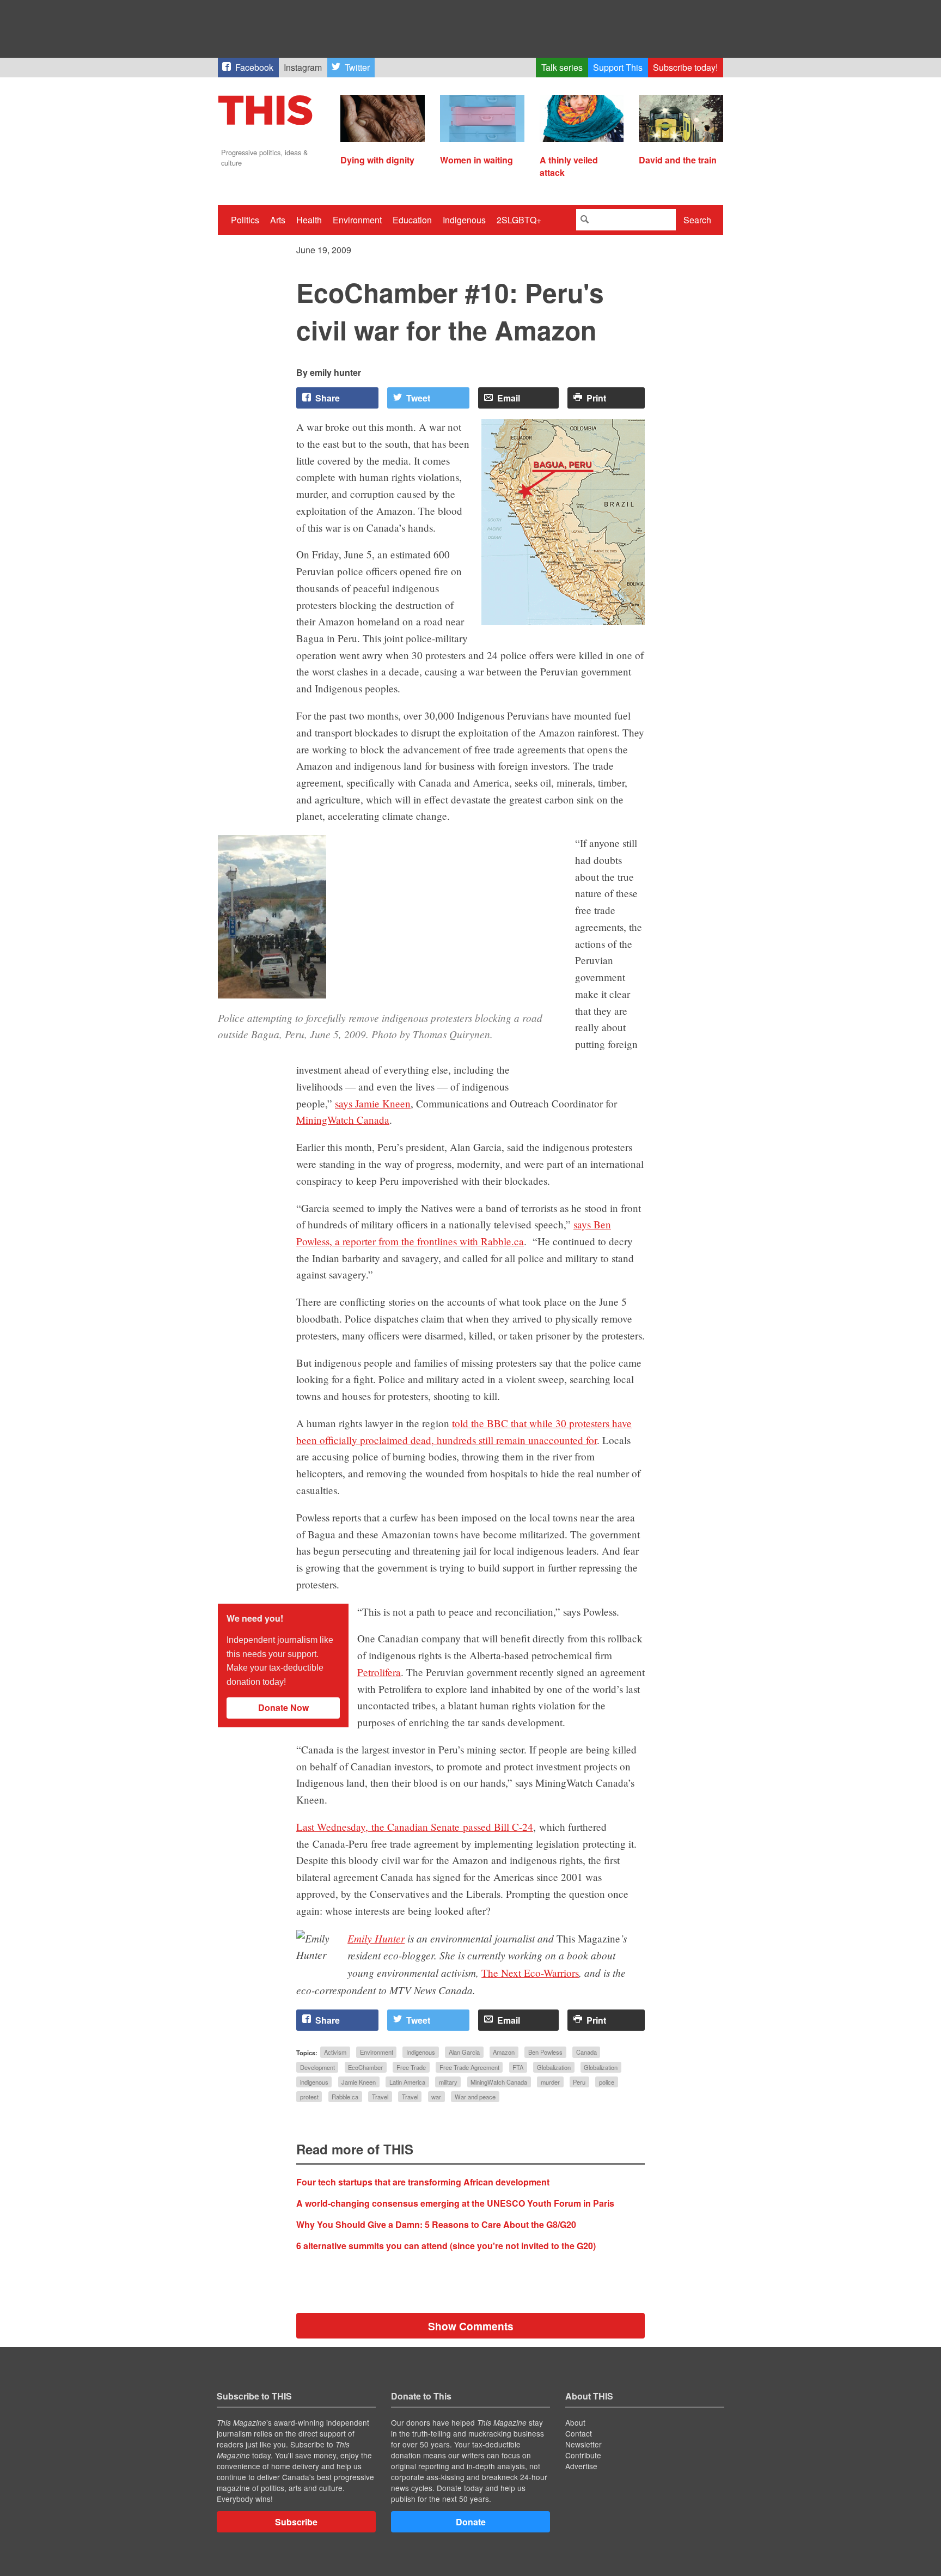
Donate (471, 2522)
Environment (357, 220)
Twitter (357, 67)
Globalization (554, 2067)
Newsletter (583, 2444)
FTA (518, 2067)
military (448, 2082)
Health (309, 220)
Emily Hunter (376, 1938)
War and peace (475, 2097)
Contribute (583, 2455)
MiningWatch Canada (343, 1120)
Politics (245, 220)
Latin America (407, 2082)
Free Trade (411, 2067)
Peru (579, 2082)
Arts (278, 220)
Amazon (504, 2053)
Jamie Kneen (359, 2082)
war (436, 2097)
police (607, 2082)
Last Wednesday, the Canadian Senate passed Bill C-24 (415, 1827)
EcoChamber (365, 2067)
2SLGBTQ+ (519, 220)
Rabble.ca (345, 2097)
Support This (618, 67)
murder (550, 2082)
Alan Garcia (464, 2053)
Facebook (254, 67)
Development (317, 2067)
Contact (579, 2433)
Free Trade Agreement (469, 2067)
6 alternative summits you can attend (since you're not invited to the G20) (446, 2246)
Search (697, 220)
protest (309, 2097)
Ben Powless (545, 2053)
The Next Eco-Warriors (530, 1973)
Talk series (562, 67)
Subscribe (296, 2522)
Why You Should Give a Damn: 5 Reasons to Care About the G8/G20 (436, 2224)
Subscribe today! (685, 67)
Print (596, 398)
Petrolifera (379, 1672)
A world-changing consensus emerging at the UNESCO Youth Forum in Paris (455, 2203)
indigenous (314, 2082)
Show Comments (471, 2326)
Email (509, 398)
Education (412, 220)
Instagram (303, 67)
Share (328, 398)
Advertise (581, 2466)
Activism (335, 2053)
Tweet (418, 398)
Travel (380, 2097)
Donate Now (283, 1707)
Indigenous (464, 220)
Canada (586, 2053)
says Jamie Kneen (373, 1103)
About (575, 2422)
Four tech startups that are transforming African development (423, 2182)
